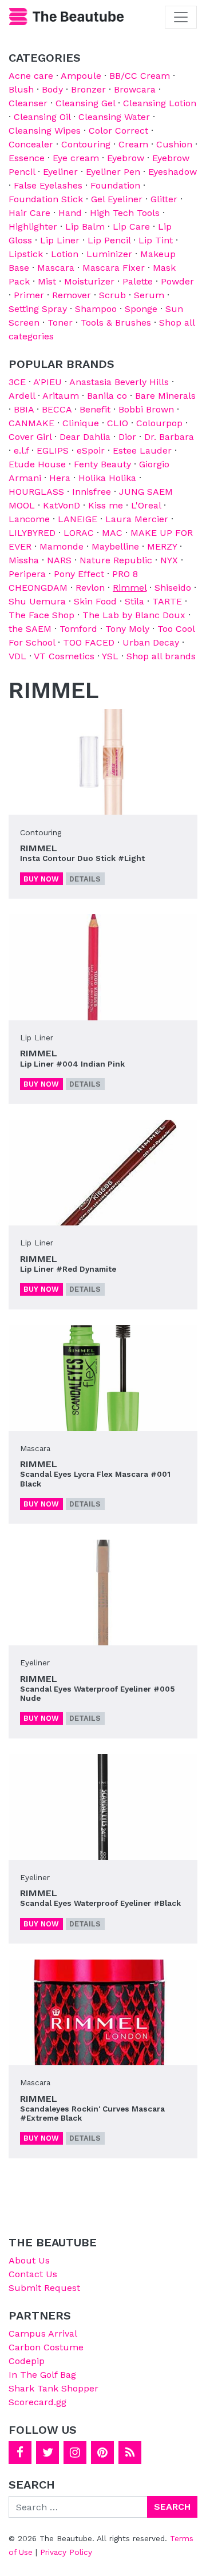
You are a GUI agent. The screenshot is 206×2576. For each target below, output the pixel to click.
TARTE (167, 601)
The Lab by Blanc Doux (134, 615)
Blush (21, 89)
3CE (17, 382)
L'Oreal (146, 505)
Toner (60, 322)
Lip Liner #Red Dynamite (68, 1269)
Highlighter (33, 227)
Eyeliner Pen (113, 172)
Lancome (29, 519)
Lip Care (131, 227)
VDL (17, 656)
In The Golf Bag (42, 2375)
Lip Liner (60, 240)
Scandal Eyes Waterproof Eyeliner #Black (100, 1903)
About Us (29, 2260)
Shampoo (96, 309)
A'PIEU (47, 382)
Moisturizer (89, 281)
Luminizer (109, 254)
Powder (177, 281)
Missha (24, 560)
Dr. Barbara (169, 437)
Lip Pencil (109, 240)
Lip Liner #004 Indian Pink (72, 1064)
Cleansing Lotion (160, 103)
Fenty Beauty (102, 464)
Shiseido (173, 588)
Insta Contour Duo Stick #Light (82, 858)
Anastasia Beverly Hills (119, 382)
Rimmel (130, 588)
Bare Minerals (165, 396)
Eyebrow (126, 158)
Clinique (81, 423)
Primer (29, 295)
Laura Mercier (137, 519)
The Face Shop (41, 615)
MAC (112, 533)
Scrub (112, 295)
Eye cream (76, 158)
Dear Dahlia (85, 437)
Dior (127, 437)
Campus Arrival (43, 2333)
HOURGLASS (36, 492)
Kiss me (106, 505)
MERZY (162, 546)
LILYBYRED (32, 533)
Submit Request (44, 2288)
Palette (138, 281)
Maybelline (115, 546)
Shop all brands (161, 656)
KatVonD (62, 505)
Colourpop (159, 423)
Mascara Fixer (114, 268)
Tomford (78, 629)
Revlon (90, 588)
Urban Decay (151, 642)
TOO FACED (89, 642)
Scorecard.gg (37, 2402)
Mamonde (62, 546)
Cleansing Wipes (45, 131)
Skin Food (95, 601)
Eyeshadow (173, 172)
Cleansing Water (114, 117)
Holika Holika (107, 478)
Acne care (31, 76)
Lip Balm (85, 227)
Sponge (141, 309)
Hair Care (29, 213)
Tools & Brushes (116, 322)
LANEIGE (78, 519)
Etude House (37, 464)
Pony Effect (79, 574)
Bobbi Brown (146, 409)
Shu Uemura (37, 601)
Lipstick (26, 254)
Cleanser (28, 103)
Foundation (115, 185)
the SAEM (30, 629)
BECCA (57, 409)
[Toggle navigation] (181, 17)
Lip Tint (156, 240)
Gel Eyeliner (117, 199)
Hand (70, 213)
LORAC (79, 533)
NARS (59, 560)
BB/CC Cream (140, 76)
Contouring (86, 144)
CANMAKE (31, 423)
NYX (169, 560)
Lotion (65, 254)
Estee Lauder (142, 450)
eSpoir (91, 450)
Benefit (95, 409)
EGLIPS (53, 450)
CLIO (118, 423)
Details (85, 879)
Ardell (22, 396)
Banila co (107, 396)
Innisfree (92, 492)
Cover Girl (30, 437)
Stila (134, 601)
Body (52, 89)
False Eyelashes (48, 185)
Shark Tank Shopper (54, 2388)
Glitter (164, 199)
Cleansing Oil (42, 117)
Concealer (31, 144)
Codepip (27, 2361)
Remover (72, 295)
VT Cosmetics (64, 656)
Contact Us (33, 2274)
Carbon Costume (46, 2347)
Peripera (27, 574)
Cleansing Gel (85, 103)
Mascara (56, 268)
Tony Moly (127, 629)
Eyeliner (60, 172)
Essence (27, 158)
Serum (149, 295)
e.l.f (21, 450)
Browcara (135, 89)
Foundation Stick (46, 199)
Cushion (174, 144)
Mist (47, 281)
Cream (133, 144)
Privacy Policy (66, 2552)
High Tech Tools (125, 213)
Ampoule (81, 76)
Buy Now (41, 879)
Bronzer (88, 89)
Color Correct (118, 131)
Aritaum (61, 396)
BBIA (24, 409)
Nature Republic (116, 560)
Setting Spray (38, 309)
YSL (110, 656)
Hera (60, 478)
